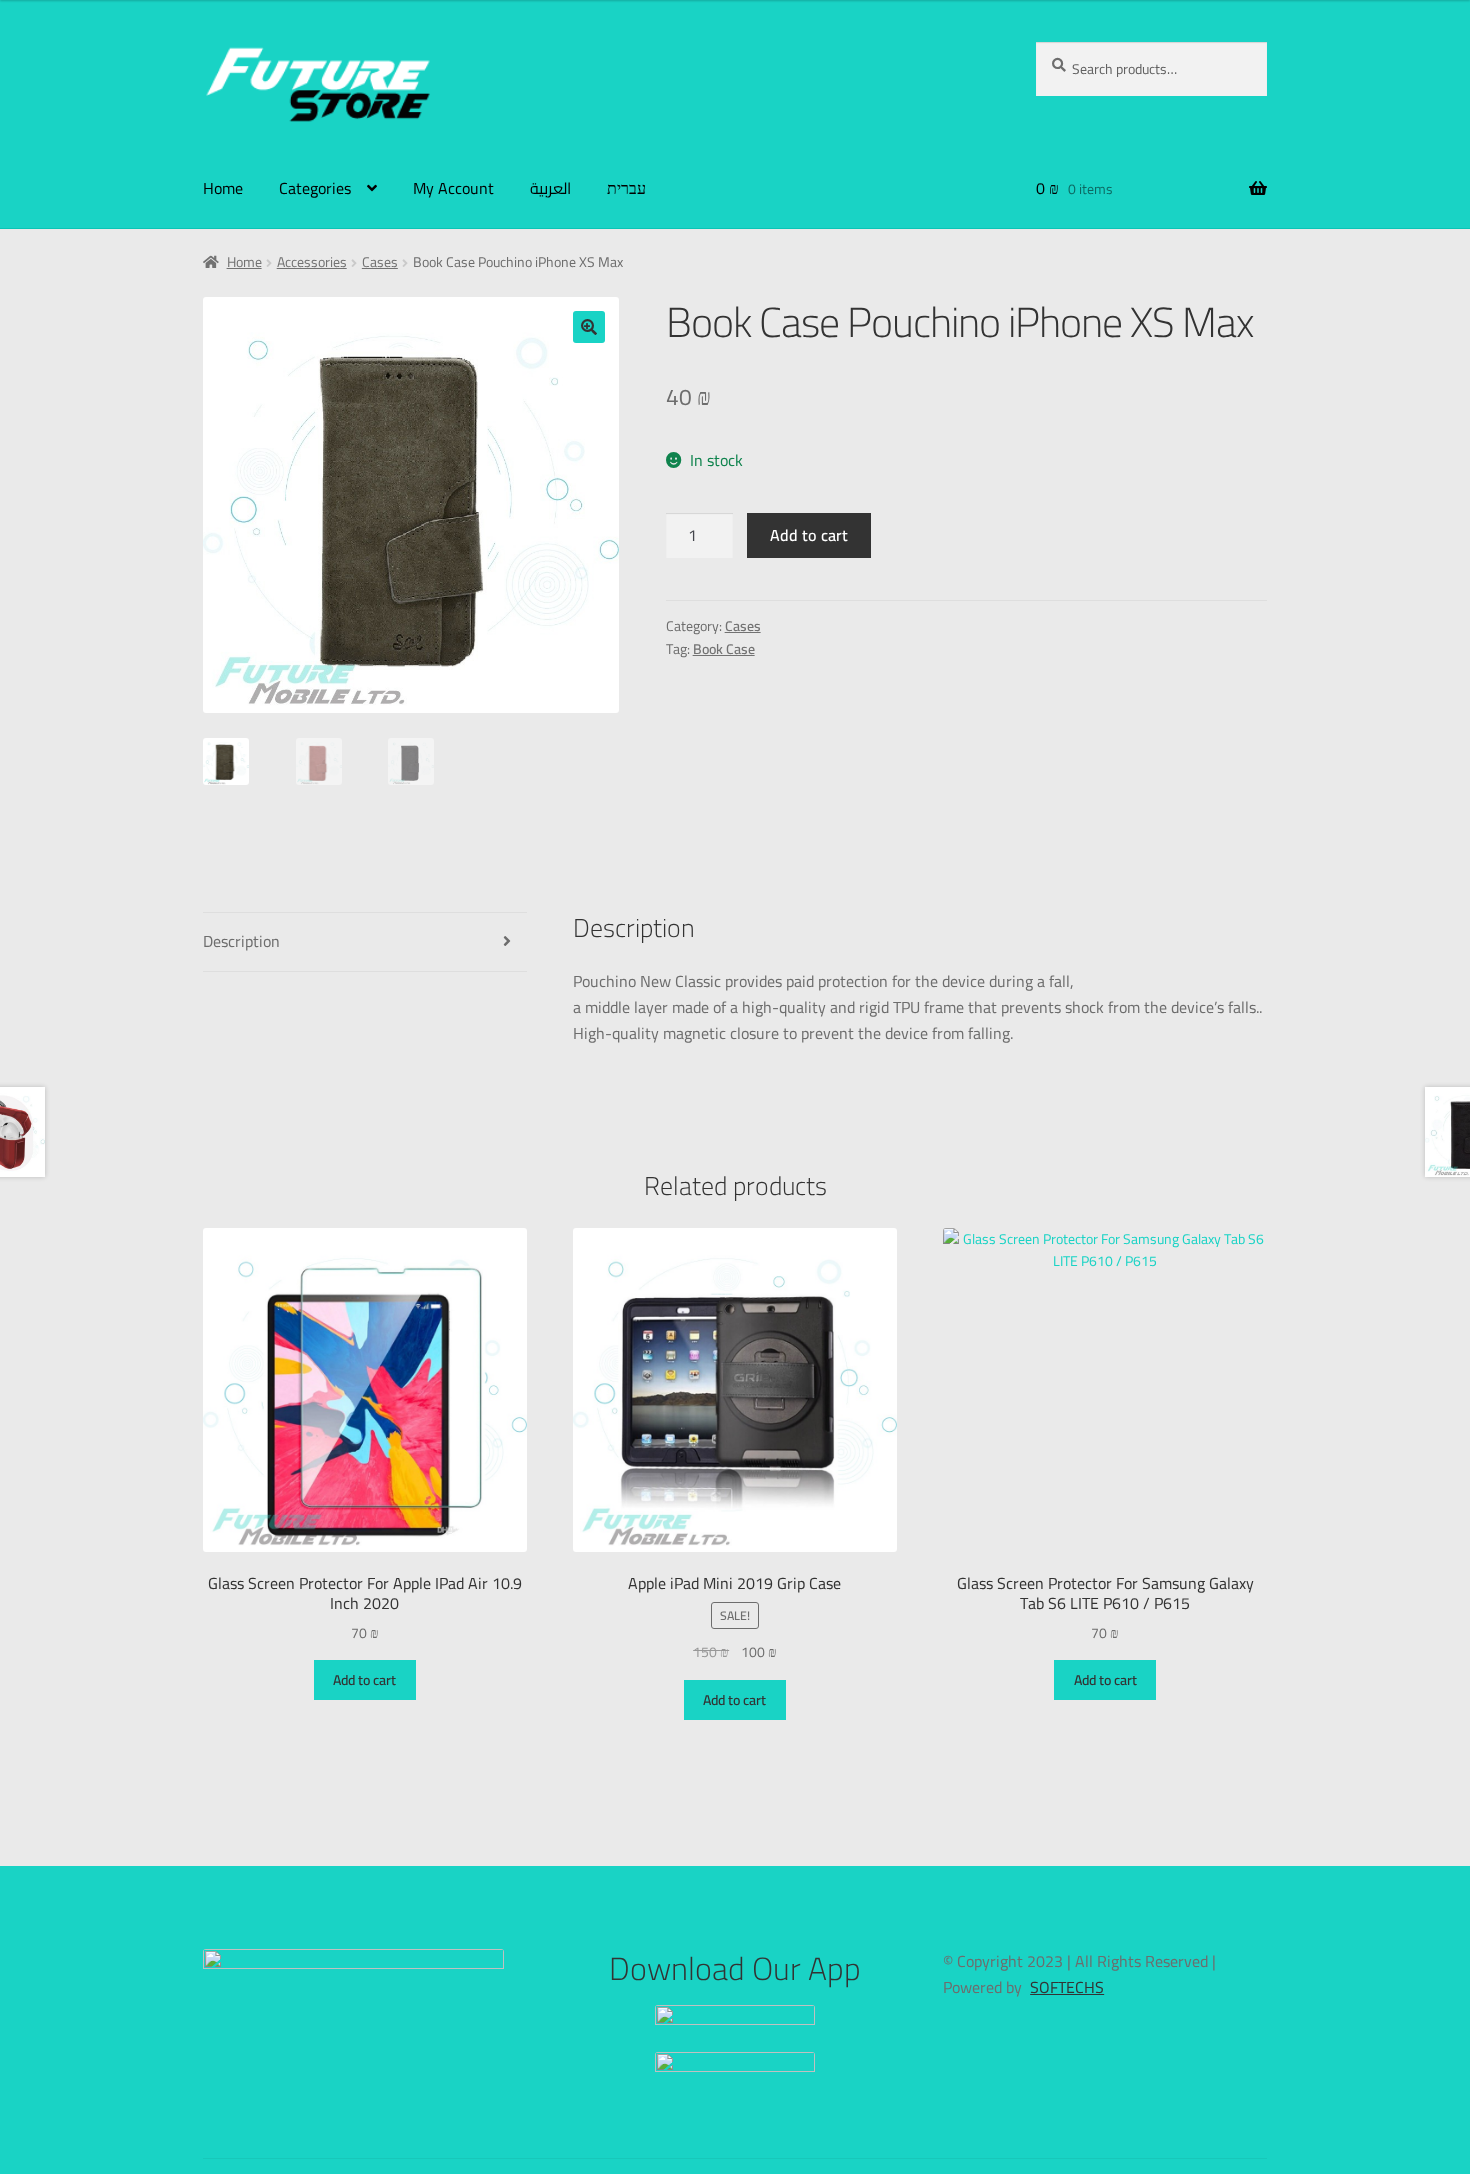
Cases (380, 262)
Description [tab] (241, 941)
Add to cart (809, 535)
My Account (453, 188)
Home (223, 188)
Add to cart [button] (364, 1680)
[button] (589, 327)
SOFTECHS (1067, 1987)
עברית (626, 188)
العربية (550, 188)
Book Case (724, 649)
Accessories (312, 262)
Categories (315, 188)
